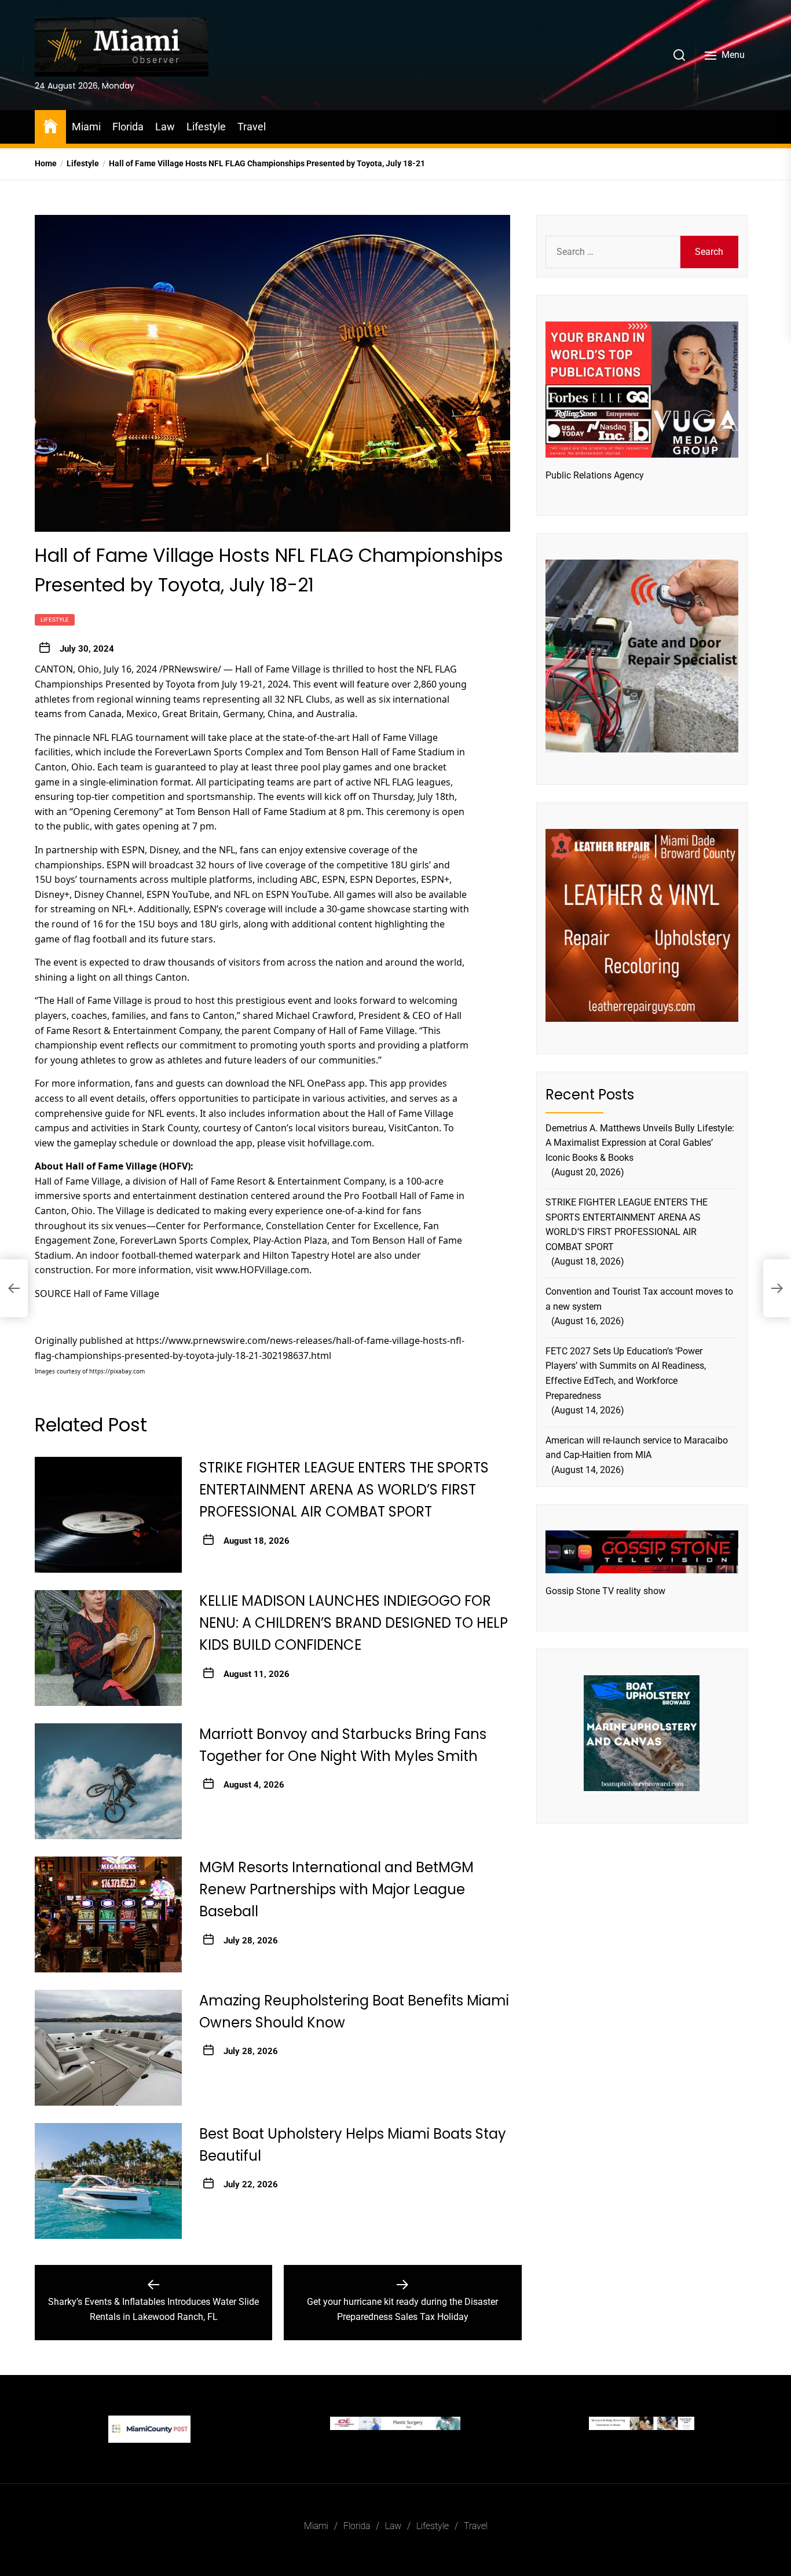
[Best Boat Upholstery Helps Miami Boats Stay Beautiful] (108, 2181)
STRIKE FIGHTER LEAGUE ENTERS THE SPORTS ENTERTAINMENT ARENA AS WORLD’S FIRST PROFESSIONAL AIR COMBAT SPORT (344, 1490)
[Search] (679, 55)
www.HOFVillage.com (262, 1270)
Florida (128, 127)
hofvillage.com (340, 1142)
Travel (252, 127)
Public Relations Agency (595, 475)
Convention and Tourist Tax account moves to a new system (639, 1299)
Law (165, 127)
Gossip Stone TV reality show (605, 1591)
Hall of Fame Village (278, 669)
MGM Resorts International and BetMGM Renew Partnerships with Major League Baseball (336, 1890)
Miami (86, 127)
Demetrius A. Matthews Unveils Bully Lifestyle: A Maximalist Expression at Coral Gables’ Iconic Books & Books (640, 1143)
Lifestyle (206, 127)
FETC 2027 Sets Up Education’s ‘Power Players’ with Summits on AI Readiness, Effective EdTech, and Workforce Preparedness (626, 1373)
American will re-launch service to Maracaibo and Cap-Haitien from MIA (637, 1448)
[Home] (50, 125)
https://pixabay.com (117, 1371)
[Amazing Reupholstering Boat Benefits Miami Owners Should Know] (108, 2048)
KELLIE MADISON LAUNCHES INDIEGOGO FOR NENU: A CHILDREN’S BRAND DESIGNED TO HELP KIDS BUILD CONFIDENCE (354, 1623)
